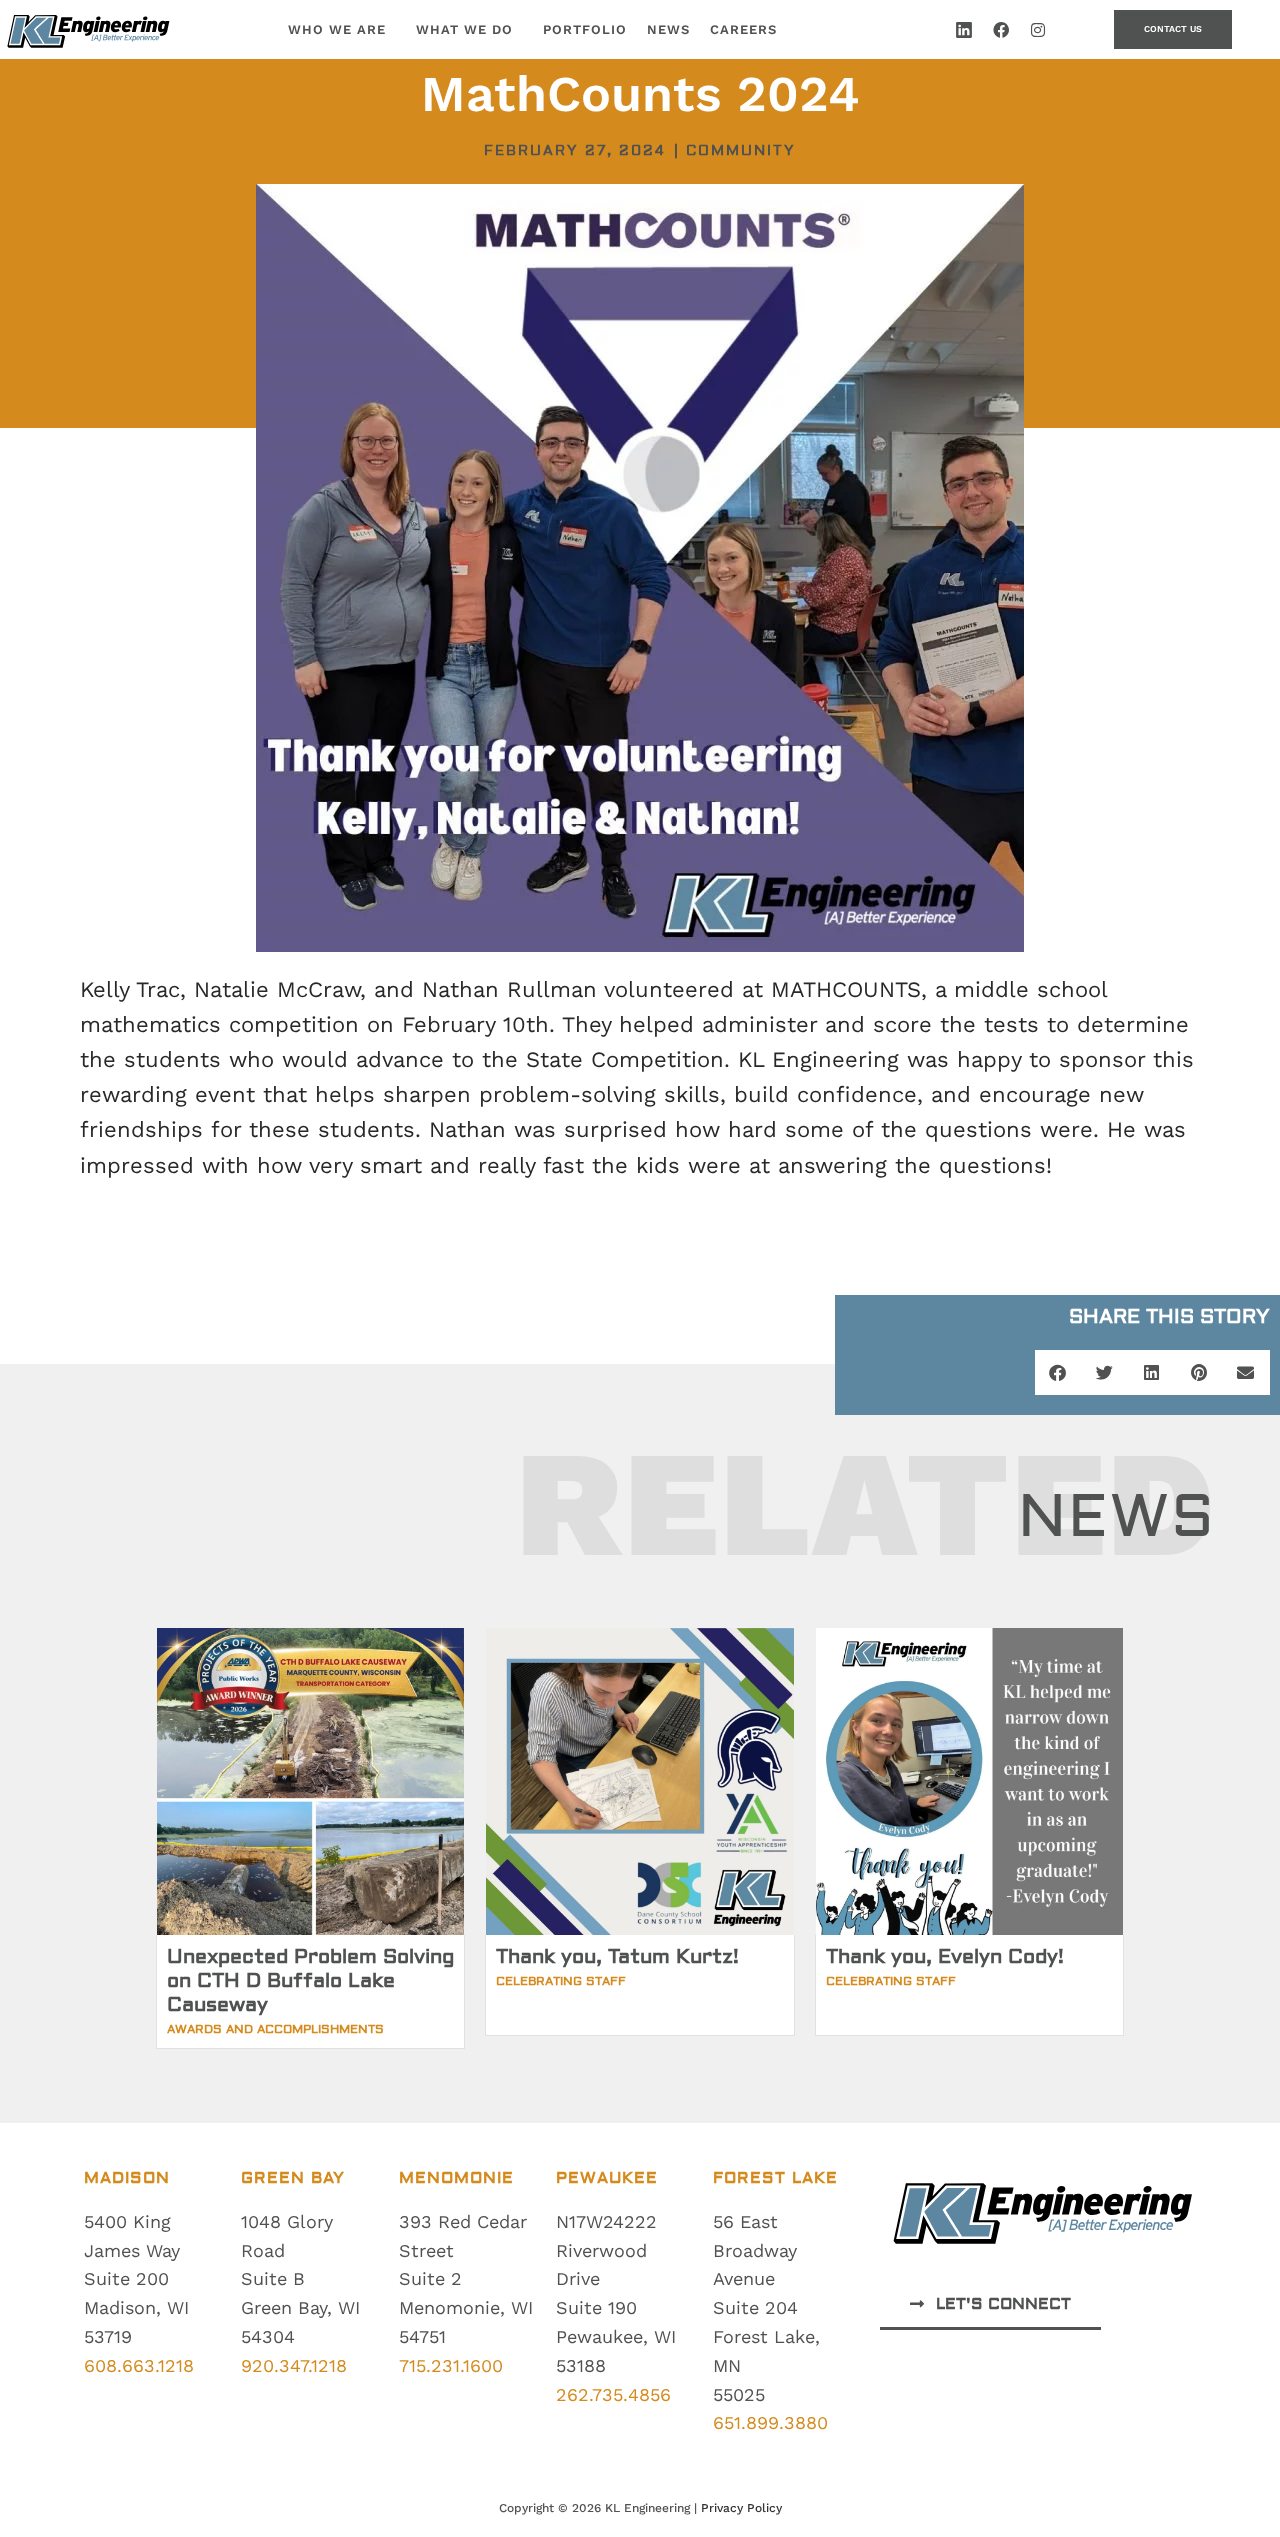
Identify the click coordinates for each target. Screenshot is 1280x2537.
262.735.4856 (613, 2394)
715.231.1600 (451, 2365)
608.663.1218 (139, 2365)
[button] (1058, 1372)
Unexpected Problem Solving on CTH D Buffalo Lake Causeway (310, 1980)
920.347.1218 (294, 2365)
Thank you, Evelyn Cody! (945, 1956)
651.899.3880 (770, 2422)
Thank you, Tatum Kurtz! (617, 1956)
